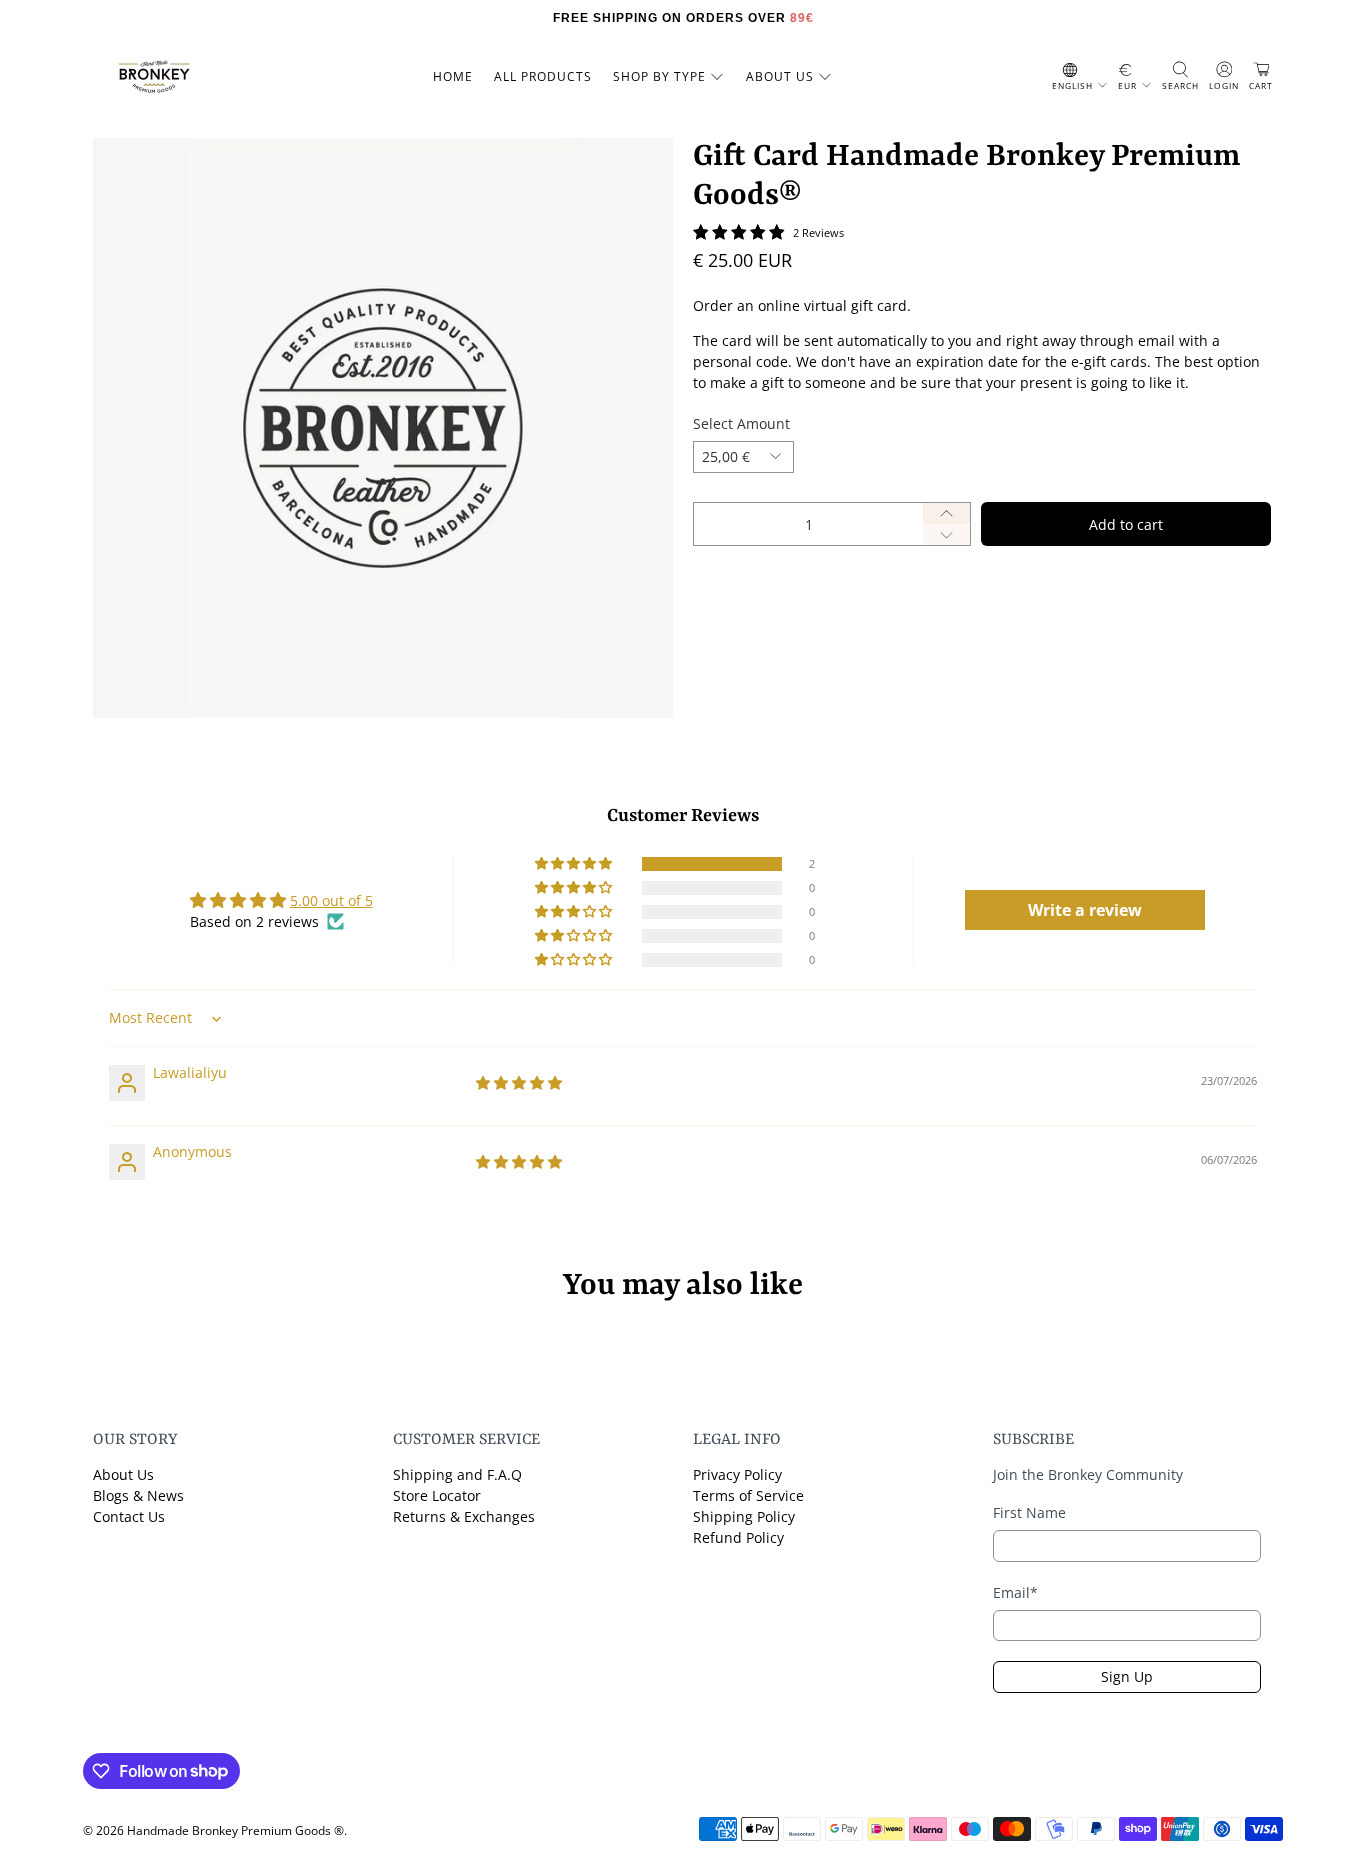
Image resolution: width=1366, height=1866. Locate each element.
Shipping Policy (744, 1516)
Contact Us (129, 1516)
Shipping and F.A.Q (457, 1474)
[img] (519, 1082)
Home (453, 76)
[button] (575, 864)
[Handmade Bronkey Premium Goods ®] (154, 77)
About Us (123, 1474)
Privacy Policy (737, 1474)
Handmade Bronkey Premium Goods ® (235, 1830)
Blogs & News (138, 1495)
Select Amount (741, 423)
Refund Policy (738, 1537)
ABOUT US (780, 76)
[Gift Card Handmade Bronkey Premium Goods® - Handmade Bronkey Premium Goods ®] (383, 428)
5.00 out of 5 (331, 900)
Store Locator (437, 1495)
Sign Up (1127, 1676)
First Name (1029, 1512)
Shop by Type (659, 76)
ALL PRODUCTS (543, 76)
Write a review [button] (1085, 910)
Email (1015, 1592)
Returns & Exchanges (464, 1516)
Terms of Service (748, 1495)
